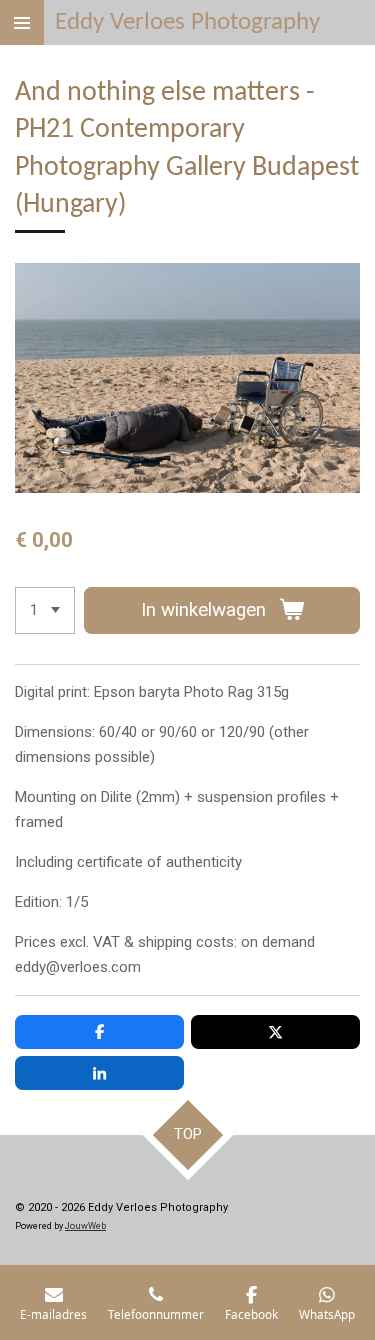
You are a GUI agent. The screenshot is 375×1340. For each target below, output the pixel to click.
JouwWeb (85, 1226)
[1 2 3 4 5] (45, 610)
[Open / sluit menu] (22, 22)
